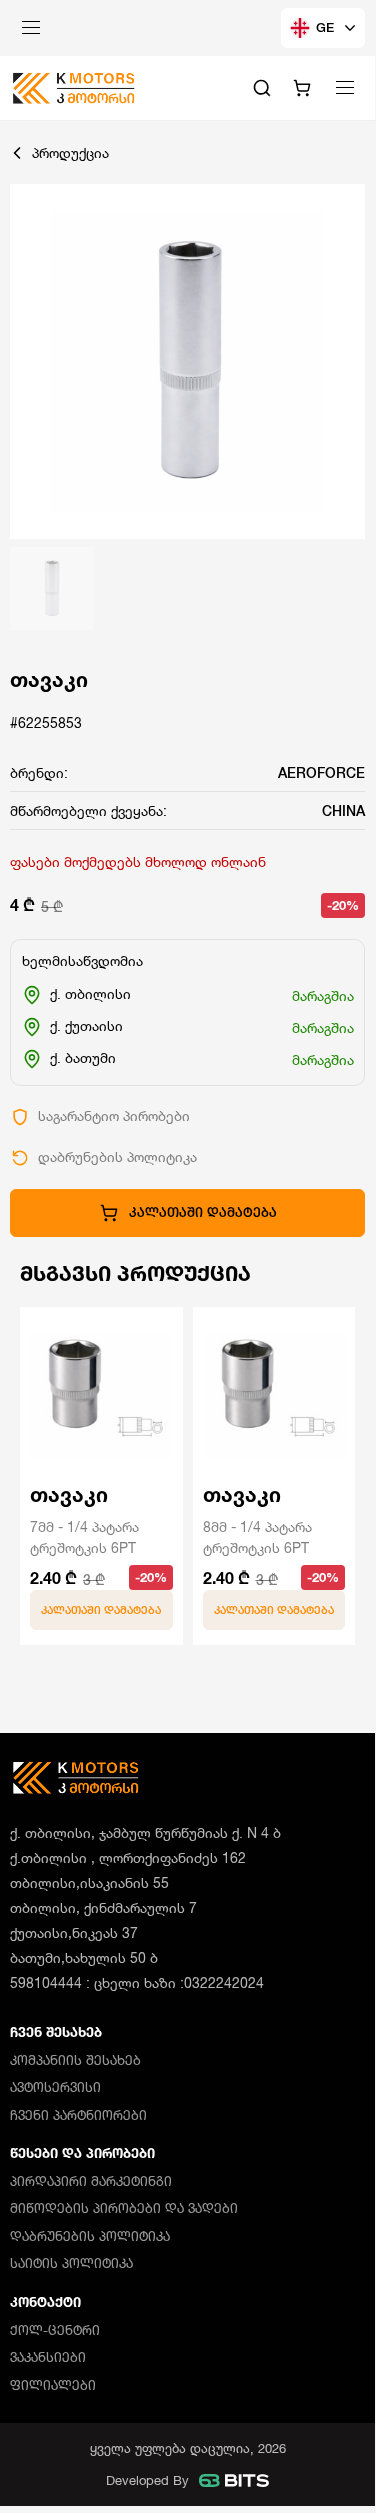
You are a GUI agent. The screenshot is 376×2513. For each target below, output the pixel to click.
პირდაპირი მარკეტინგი (91, 2181)
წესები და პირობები (82, 2153)
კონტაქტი (45, 2302)
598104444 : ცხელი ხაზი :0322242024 (137, 1982)
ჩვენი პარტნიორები (78, 2115)
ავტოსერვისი (55, 2087)
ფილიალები (53, 2385)
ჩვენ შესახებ (56, 2032)
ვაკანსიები (48, 2357)
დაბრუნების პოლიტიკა (90, 2236)
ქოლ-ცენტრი (55, 2330)
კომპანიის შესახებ (75, 2060)
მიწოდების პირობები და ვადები (124, 2208)
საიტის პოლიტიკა (71, 2263)
